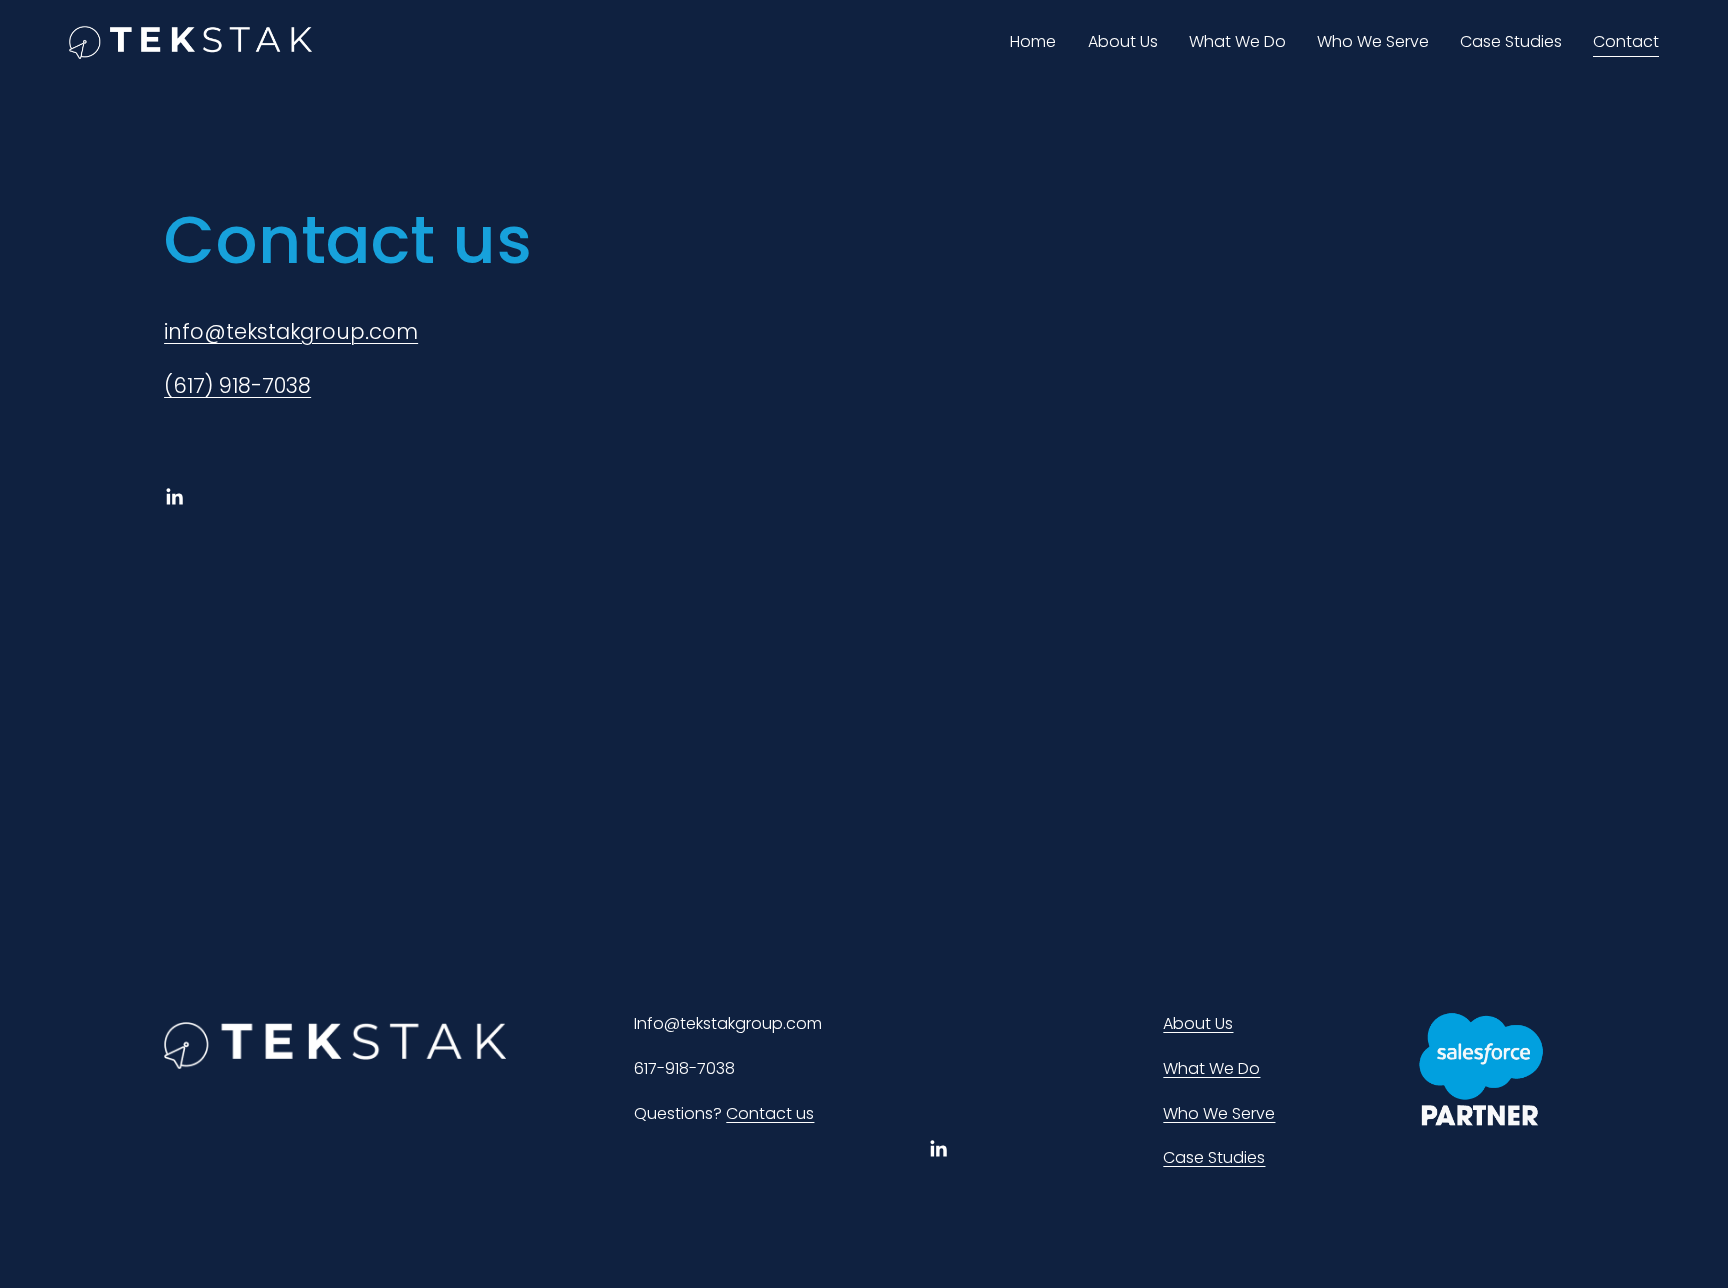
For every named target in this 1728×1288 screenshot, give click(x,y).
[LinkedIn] (174, 497)
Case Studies (1511, 41)
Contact (1626, 41)
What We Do (1237, 41)
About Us (1123, 41)
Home (1033, 41)
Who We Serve (1373, 41)
